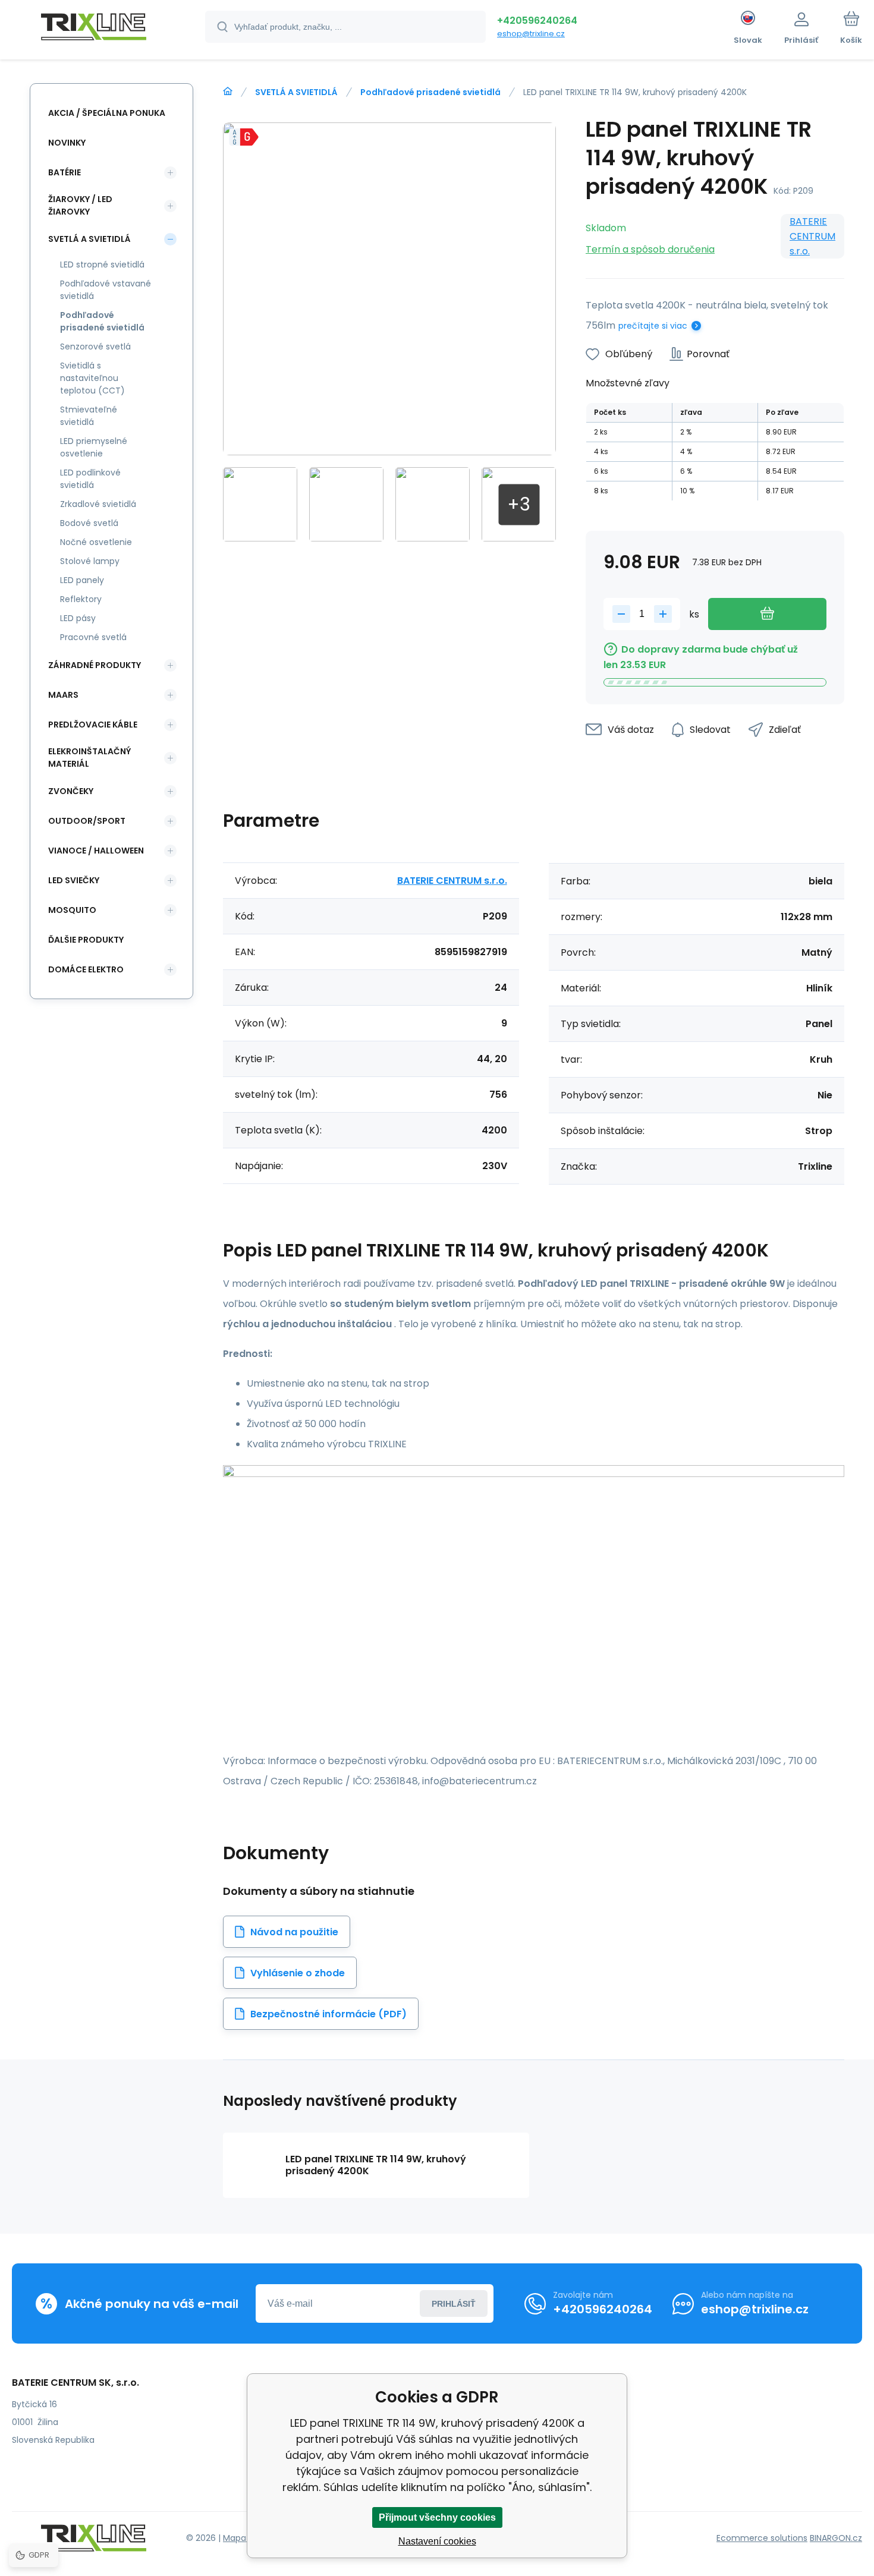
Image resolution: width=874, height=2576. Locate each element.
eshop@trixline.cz (531, 34)
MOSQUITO (72, 910)
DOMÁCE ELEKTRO (86, 969)
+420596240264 (537, 21)
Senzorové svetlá (95, 347)
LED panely (82, 580)
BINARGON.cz (836, 2538)
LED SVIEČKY (74, 880)
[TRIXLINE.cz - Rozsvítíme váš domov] (228, 92)
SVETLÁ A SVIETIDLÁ (296, 92)
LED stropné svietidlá (102, 264)
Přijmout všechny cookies (437, 2517)
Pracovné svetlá (93, 637)
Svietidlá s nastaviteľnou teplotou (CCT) (92, 378)
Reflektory (81, 599)
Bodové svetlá (89, 523)
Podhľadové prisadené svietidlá (430, 92)
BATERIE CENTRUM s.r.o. (812, 236)
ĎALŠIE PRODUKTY (86, 940)
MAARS (63, 695)
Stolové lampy (90, 561)
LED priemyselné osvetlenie (94, 447)
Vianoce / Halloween (96, 851)
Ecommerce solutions (762, 2538)
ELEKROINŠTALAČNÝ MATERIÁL (89, 758)
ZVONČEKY (71, 791)
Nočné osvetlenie (96, 542)
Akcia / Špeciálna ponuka (107, 113)
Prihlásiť (454, 2304)
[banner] (94, 29)
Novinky (67, 143)
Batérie (65, 172)
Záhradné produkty (95, 665)
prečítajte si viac (653, 326)
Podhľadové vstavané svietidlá (106, 290)
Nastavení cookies (437, 2541)
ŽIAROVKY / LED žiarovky (80, 205)
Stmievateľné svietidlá (89, 416)
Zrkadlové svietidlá (98, 504)
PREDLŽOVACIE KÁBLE (93, 725)
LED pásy (78, 618)
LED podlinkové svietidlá (90, 479)
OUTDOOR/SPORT (87, 821)
